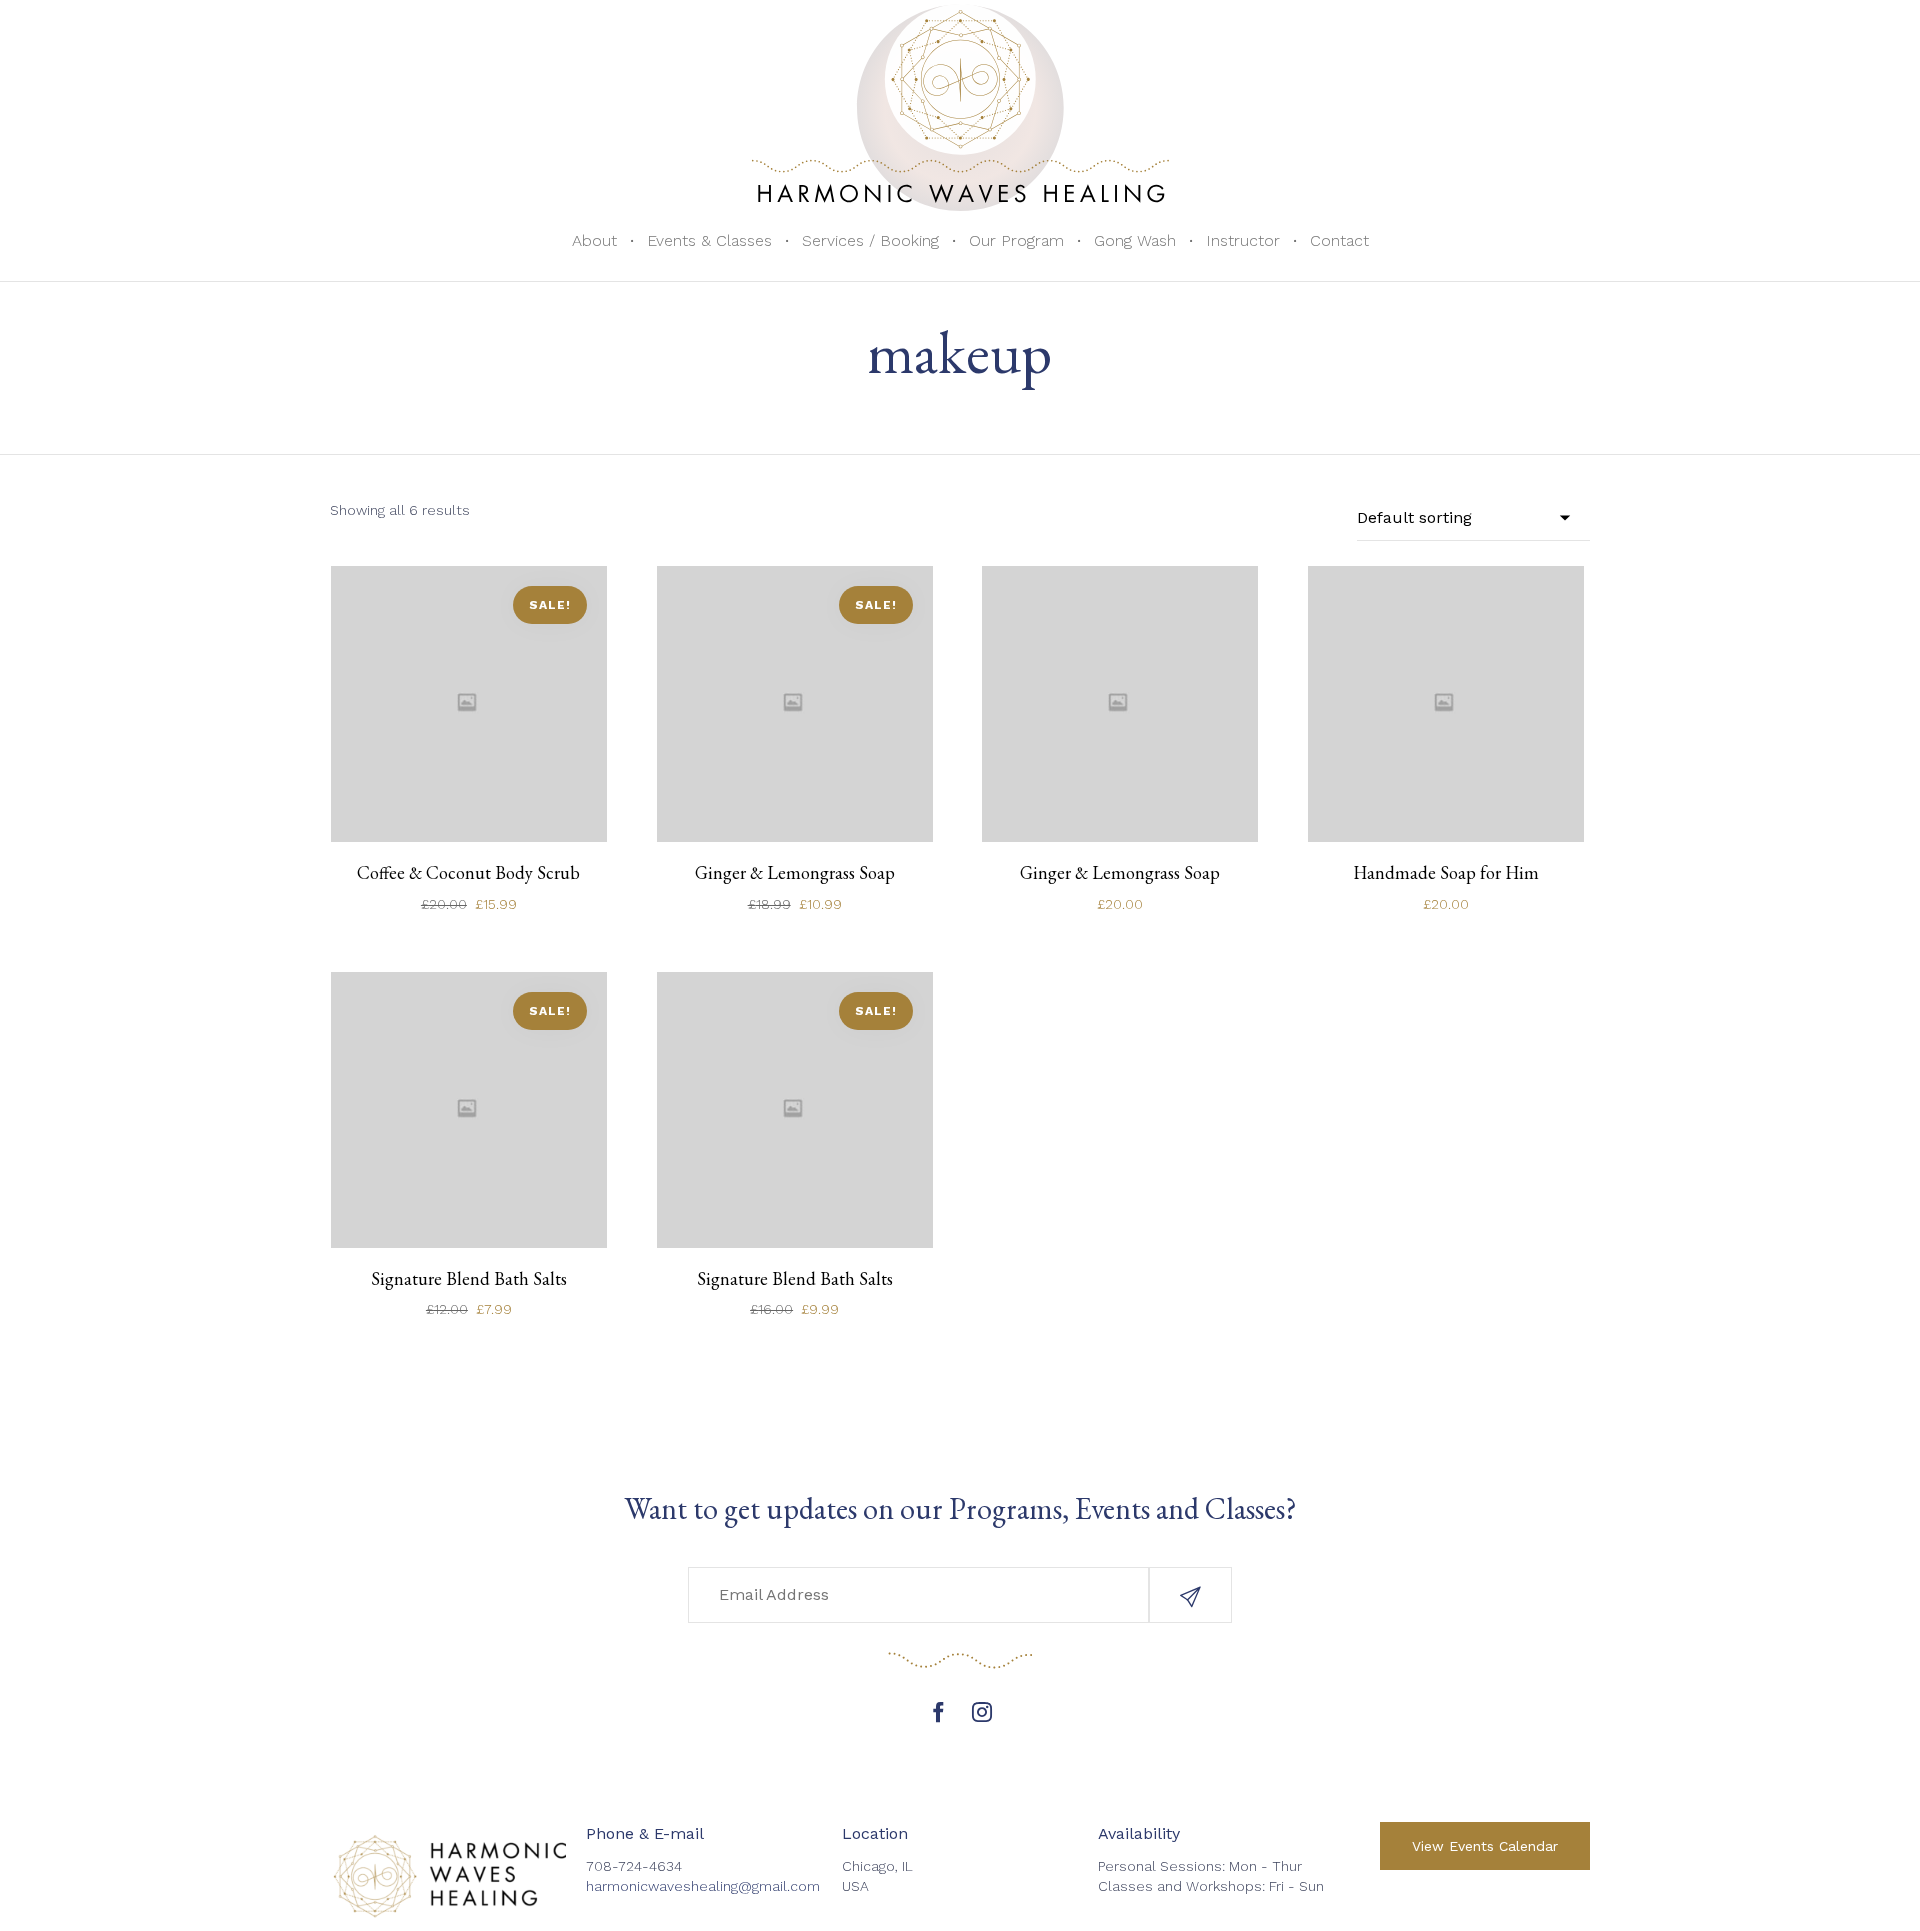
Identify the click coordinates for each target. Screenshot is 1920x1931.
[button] (1190, 1595)
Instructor (1243, 240)
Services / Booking (870, 240)
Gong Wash (1135, 240)
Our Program (1016, 240)
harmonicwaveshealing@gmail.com (703, 1886)
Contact (1339, 240)
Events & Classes (709, 240)
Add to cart (468, 803)
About (594, 240)
